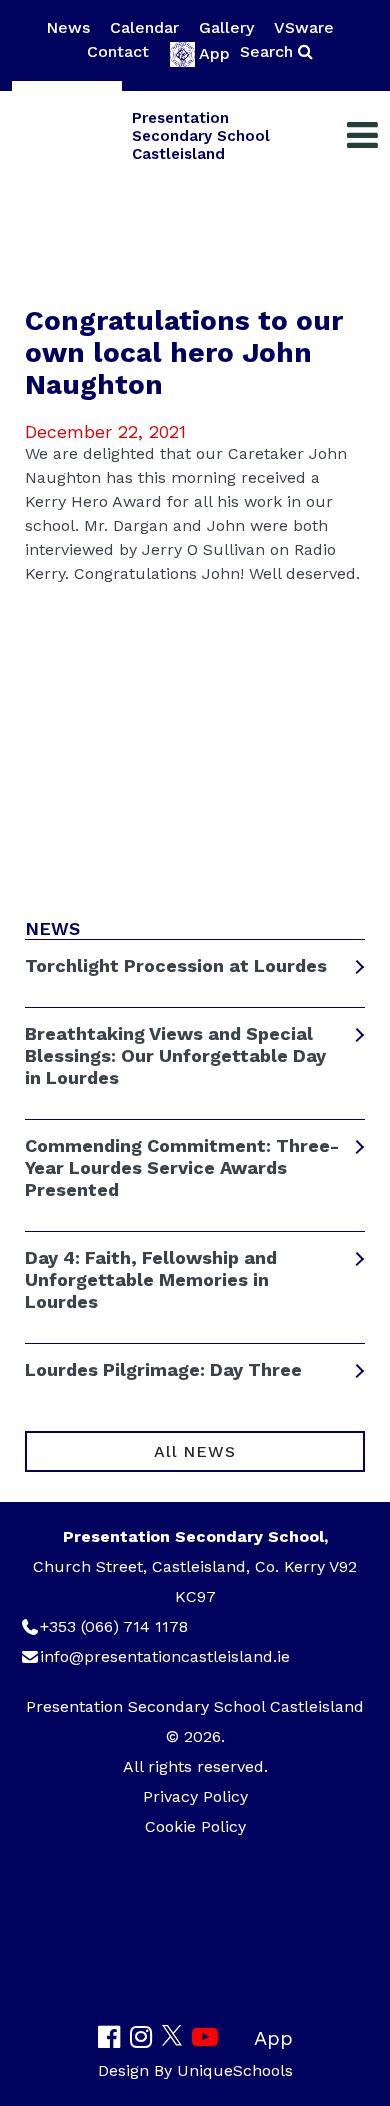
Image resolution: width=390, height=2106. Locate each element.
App (214, 53)
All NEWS (194, 1451)
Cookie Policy (195, 1826)
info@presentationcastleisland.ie (165, 1656)
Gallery (226, 27)
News (68, 27)
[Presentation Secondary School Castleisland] (67, 136)
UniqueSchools (235, 2070)
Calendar (144, 27)
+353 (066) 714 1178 (114, 1626)
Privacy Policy (195, 1796)
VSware (304, 27)
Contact (118, 51)
